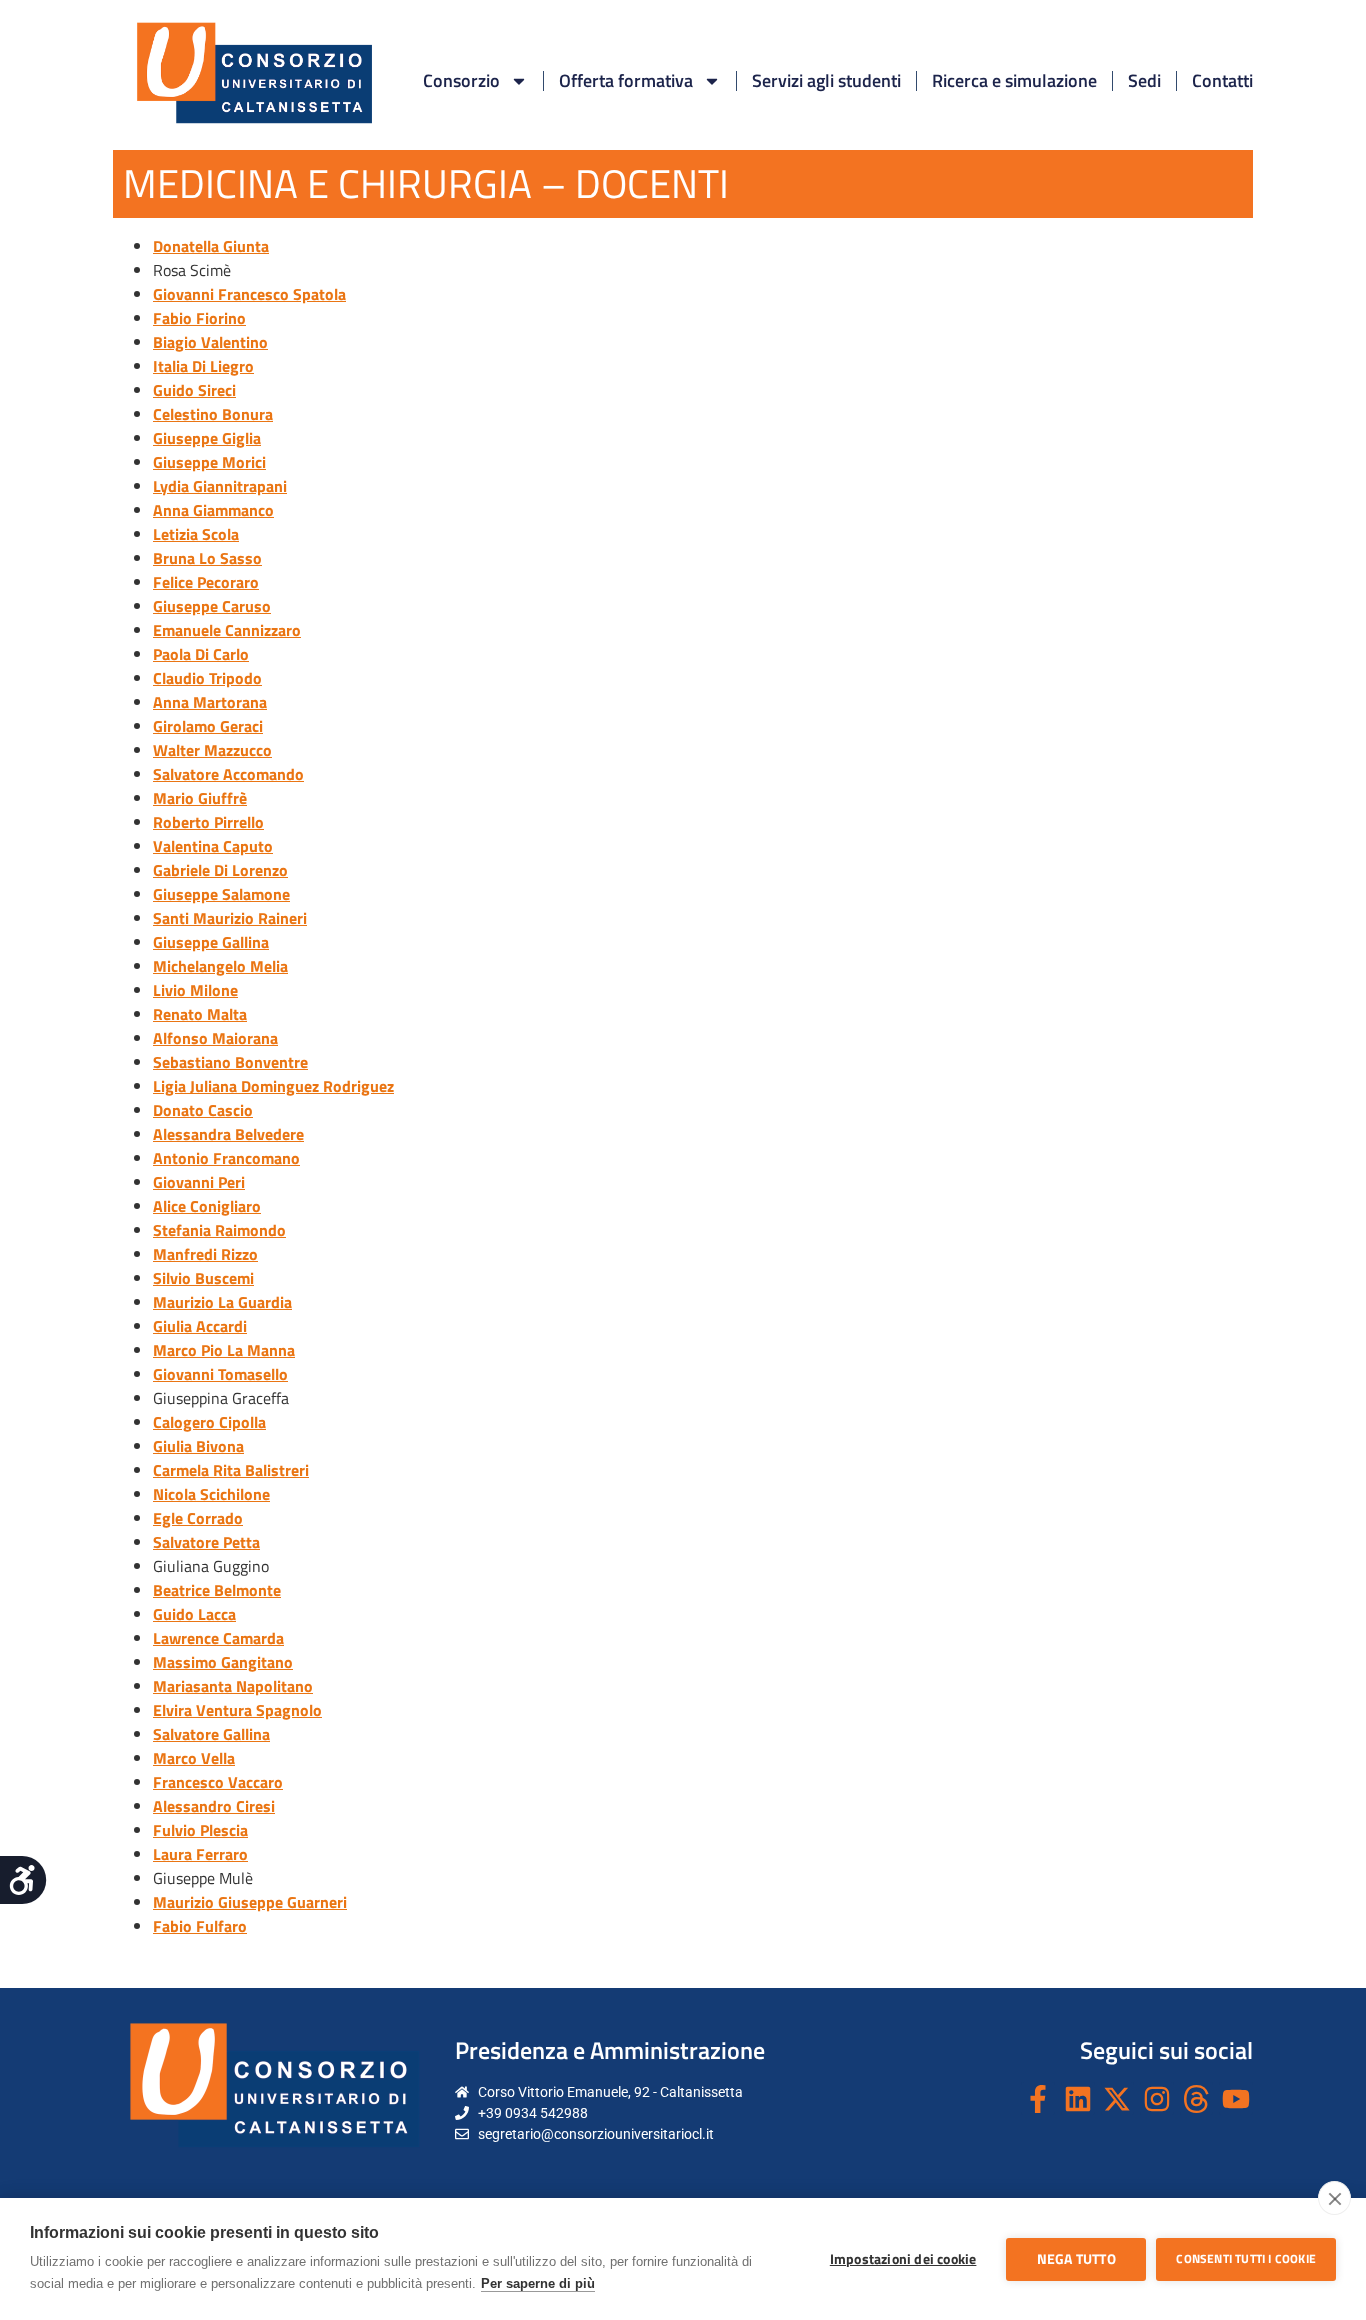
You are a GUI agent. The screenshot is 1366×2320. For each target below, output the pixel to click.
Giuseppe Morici (209, 462)
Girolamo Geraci (208, 726)
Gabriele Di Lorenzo (220, 870)
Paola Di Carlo (201, 654)
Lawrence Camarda (218, 1638)
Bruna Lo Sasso (207, 558)
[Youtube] (1236, 2099)
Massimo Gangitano (223, 1662)
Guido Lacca (194, 1614)
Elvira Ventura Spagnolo (237, 1710)
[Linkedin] (1078, 2099)
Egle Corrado (198, 1518)
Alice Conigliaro (207, 1206)
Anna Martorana (210, 702)
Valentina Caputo (213, 846)
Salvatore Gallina (211, 1734)
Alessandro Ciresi (214, 1806)
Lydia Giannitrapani (220, 486)
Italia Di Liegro (203, 366)
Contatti (1222, 80)
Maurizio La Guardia (222, 1302)
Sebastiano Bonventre (230, 1062)
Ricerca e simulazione (1014, 80)
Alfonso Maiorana (215, 1038)
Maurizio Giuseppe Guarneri (250, 1902)
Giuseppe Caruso (212, 606)
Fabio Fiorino (199, 318)
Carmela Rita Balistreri (231, 1470)
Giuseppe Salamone (221, 894)
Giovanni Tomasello (220, 1374)
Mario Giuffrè (200, 798)
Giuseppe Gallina (211, 942)
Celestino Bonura (213, 414)
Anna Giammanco (213, 510)
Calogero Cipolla (209, 1422)
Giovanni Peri (199, 1182)
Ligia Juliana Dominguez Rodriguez (273, 1086)
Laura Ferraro (200, 1854)
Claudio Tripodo (207, 678)
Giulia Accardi (200, 1326)
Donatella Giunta (211, 246)
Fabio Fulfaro (200, 1926)
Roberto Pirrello (208, 822)
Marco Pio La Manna (224, 1350)
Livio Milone (195, 990)
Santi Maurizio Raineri (230, 918)
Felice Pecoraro (206, 582)
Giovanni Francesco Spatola (249, 294)
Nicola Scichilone (211, 1494)
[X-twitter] (1118, 2099)
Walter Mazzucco (212, 750)
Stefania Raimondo (219, 1230)
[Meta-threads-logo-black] (1197, 2099)
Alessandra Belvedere (228, 1134)
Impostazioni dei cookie (903, 2259)
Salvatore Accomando (228, 774)
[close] (1334, 2198)
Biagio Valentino (210, 342)
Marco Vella (194, 1758)
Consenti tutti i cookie (1246, 2258)
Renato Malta (200, 1014)
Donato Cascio (203, 1110)
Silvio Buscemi (203, 1278)
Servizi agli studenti (826, 80)
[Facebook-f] (1038, 2099)
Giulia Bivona (198, 1446)
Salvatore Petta (206, 1542)
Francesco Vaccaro (218, 1782)
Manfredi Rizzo (205, 1254)
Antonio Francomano (226, 1158)
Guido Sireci (194, 390)
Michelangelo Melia (220, 966)
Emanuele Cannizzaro (227, 630)
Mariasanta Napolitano (233, 1686)
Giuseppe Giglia (207, 438)
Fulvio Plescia (200, 1830)
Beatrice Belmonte (217, 1590)
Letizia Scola (196, 534)
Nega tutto (1076, 2259)
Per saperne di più (538, 2283)
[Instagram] (1157, 2099)
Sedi (1144, 80)
